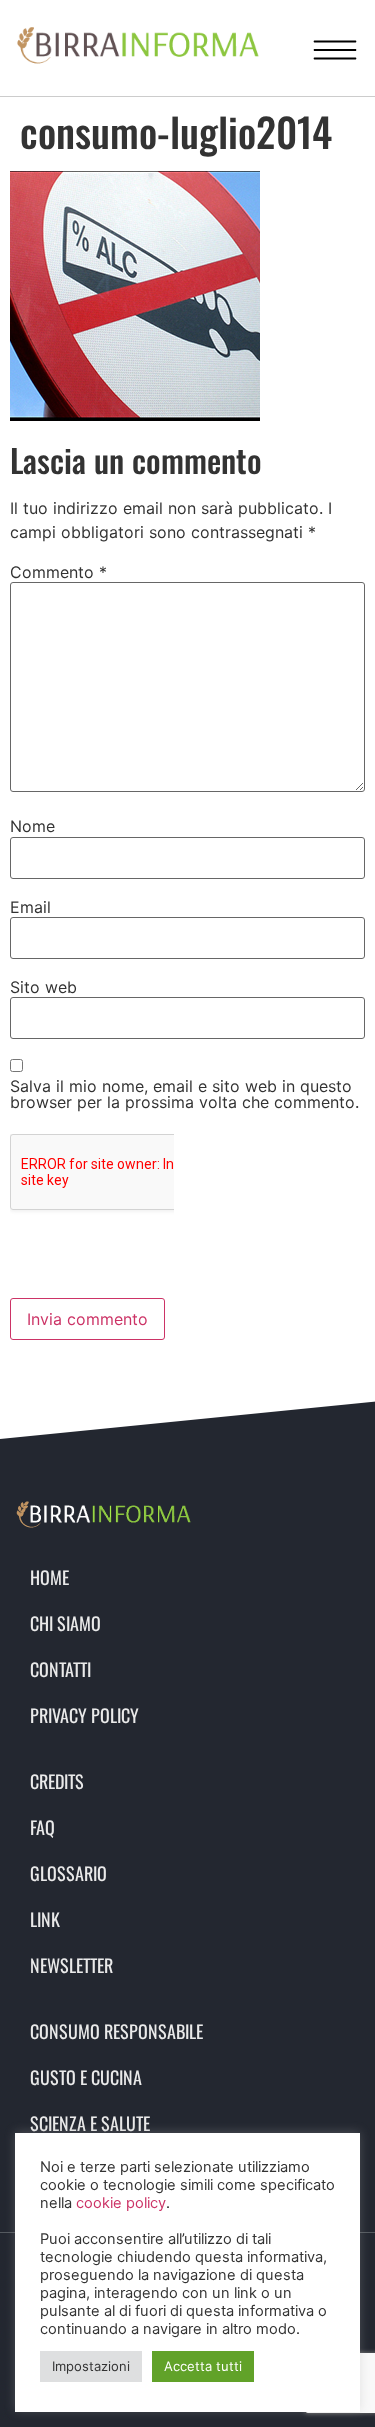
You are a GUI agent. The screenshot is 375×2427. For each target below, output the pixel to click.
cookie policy (121, 2203)
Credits (57, 1781)
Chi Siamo (65, 1623)
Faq (42, 1827)
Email (30, 907)
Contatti (60, 1669)
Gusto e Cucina (86, 2077)
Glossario (68, 1873)
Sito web (43, 987)
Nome (32, 826)
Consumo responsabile (116, 2031)
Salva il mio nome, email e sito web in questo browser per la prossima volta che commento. (184, 1094)
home (49, 1577)
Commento (58, 572)
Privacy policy (84, 1715)
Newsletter (71, 1965)
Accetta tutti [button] (203, 2366)
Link (45, 1919)
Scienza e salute (90, 2123)
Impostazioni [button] (91, 2366)
